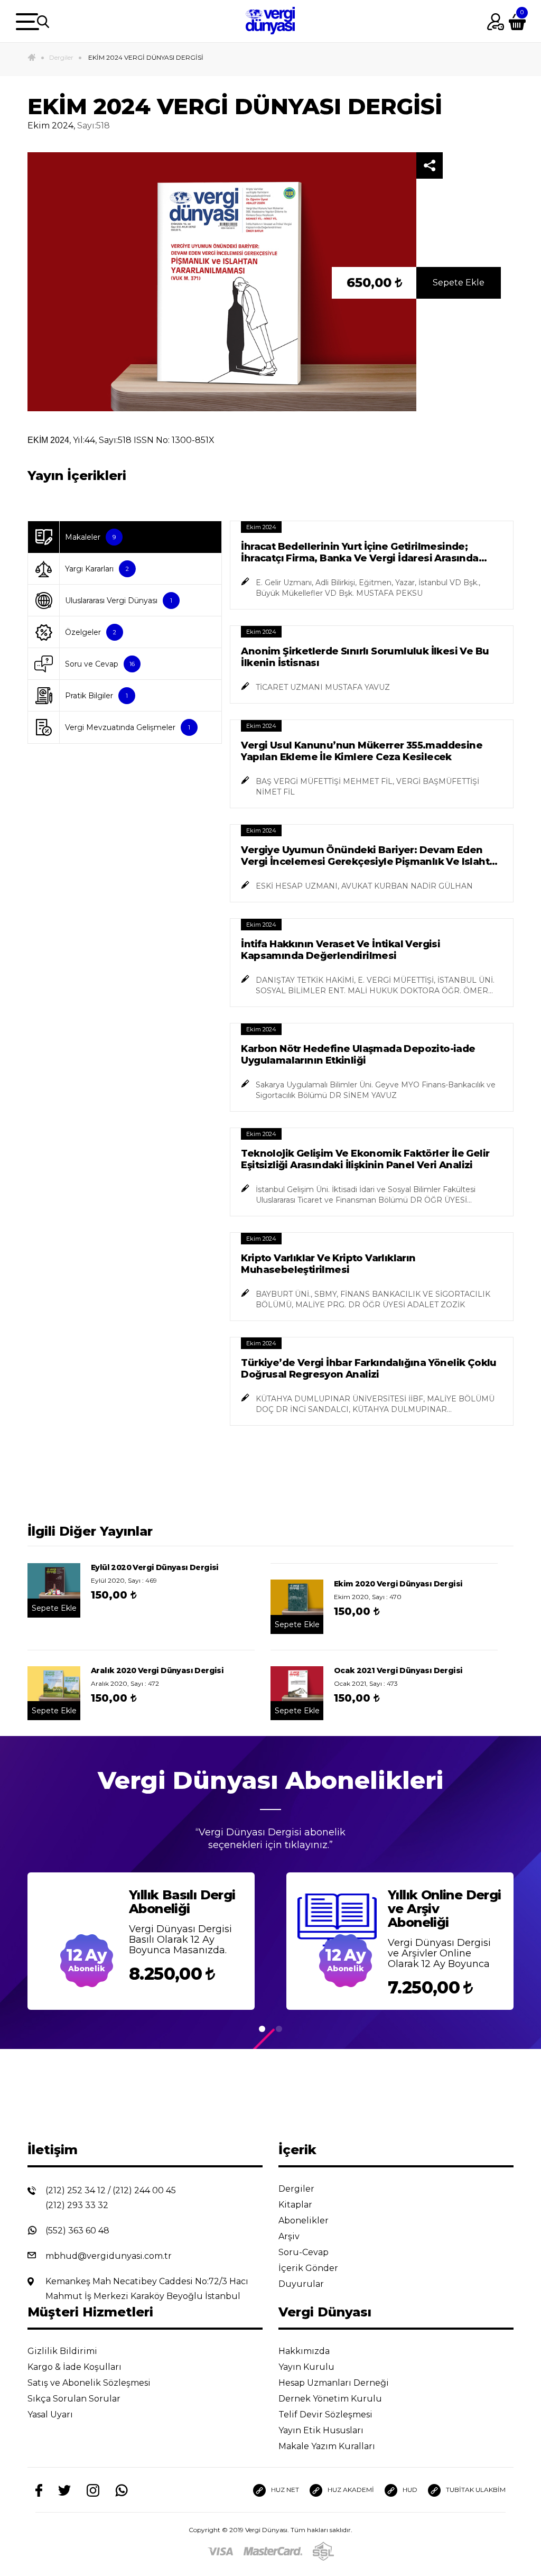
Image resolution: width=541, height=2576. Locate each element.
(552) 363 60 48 (77, 2231)
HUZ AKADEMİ (351, 2490)
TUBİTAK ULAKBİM (476, 2490)
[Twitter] (64, 2490)
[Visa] (220, 2551)
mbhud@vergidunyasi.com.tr (109, 2256)
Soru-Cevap (305, 2252)
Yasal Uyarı (51, 2415)
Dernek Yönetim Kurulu (331, 2399)
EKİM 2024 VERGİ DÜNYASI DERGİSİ (145, 57)
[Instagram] (93, 2490)
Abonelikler (305, 2220)
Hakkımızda (305, 2351)
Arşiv (290, 2236)
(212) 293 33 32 (77, 2205)
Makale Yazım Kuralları (328, 2446)
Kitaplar (296, 2205)
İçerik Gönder (309, 2268)
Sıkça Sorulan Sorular (75, 2399)
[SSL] (323, 2551)
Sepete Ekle (459, 283)
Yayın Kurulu (307, 2367)
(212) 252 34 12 (76, 2190)
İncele (198, 1997)
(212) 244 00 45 (144, 2190)
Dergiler (61, 57)
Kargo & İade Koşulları (76, 2367)
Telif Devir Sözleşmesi (325, 2415)
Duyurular (302, 2284)
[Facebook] (39, 2490)
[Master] (273, 2551)
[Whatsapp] (122, 2490)
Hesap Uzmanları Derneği (335, 2383)
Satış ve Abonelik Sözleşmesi (90, 2383)
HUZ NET (285, 2490)
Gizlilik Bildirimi (63, 2351)
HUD (410, 2490)
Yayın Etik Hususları (322, 2430)
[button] (262, 2030)
